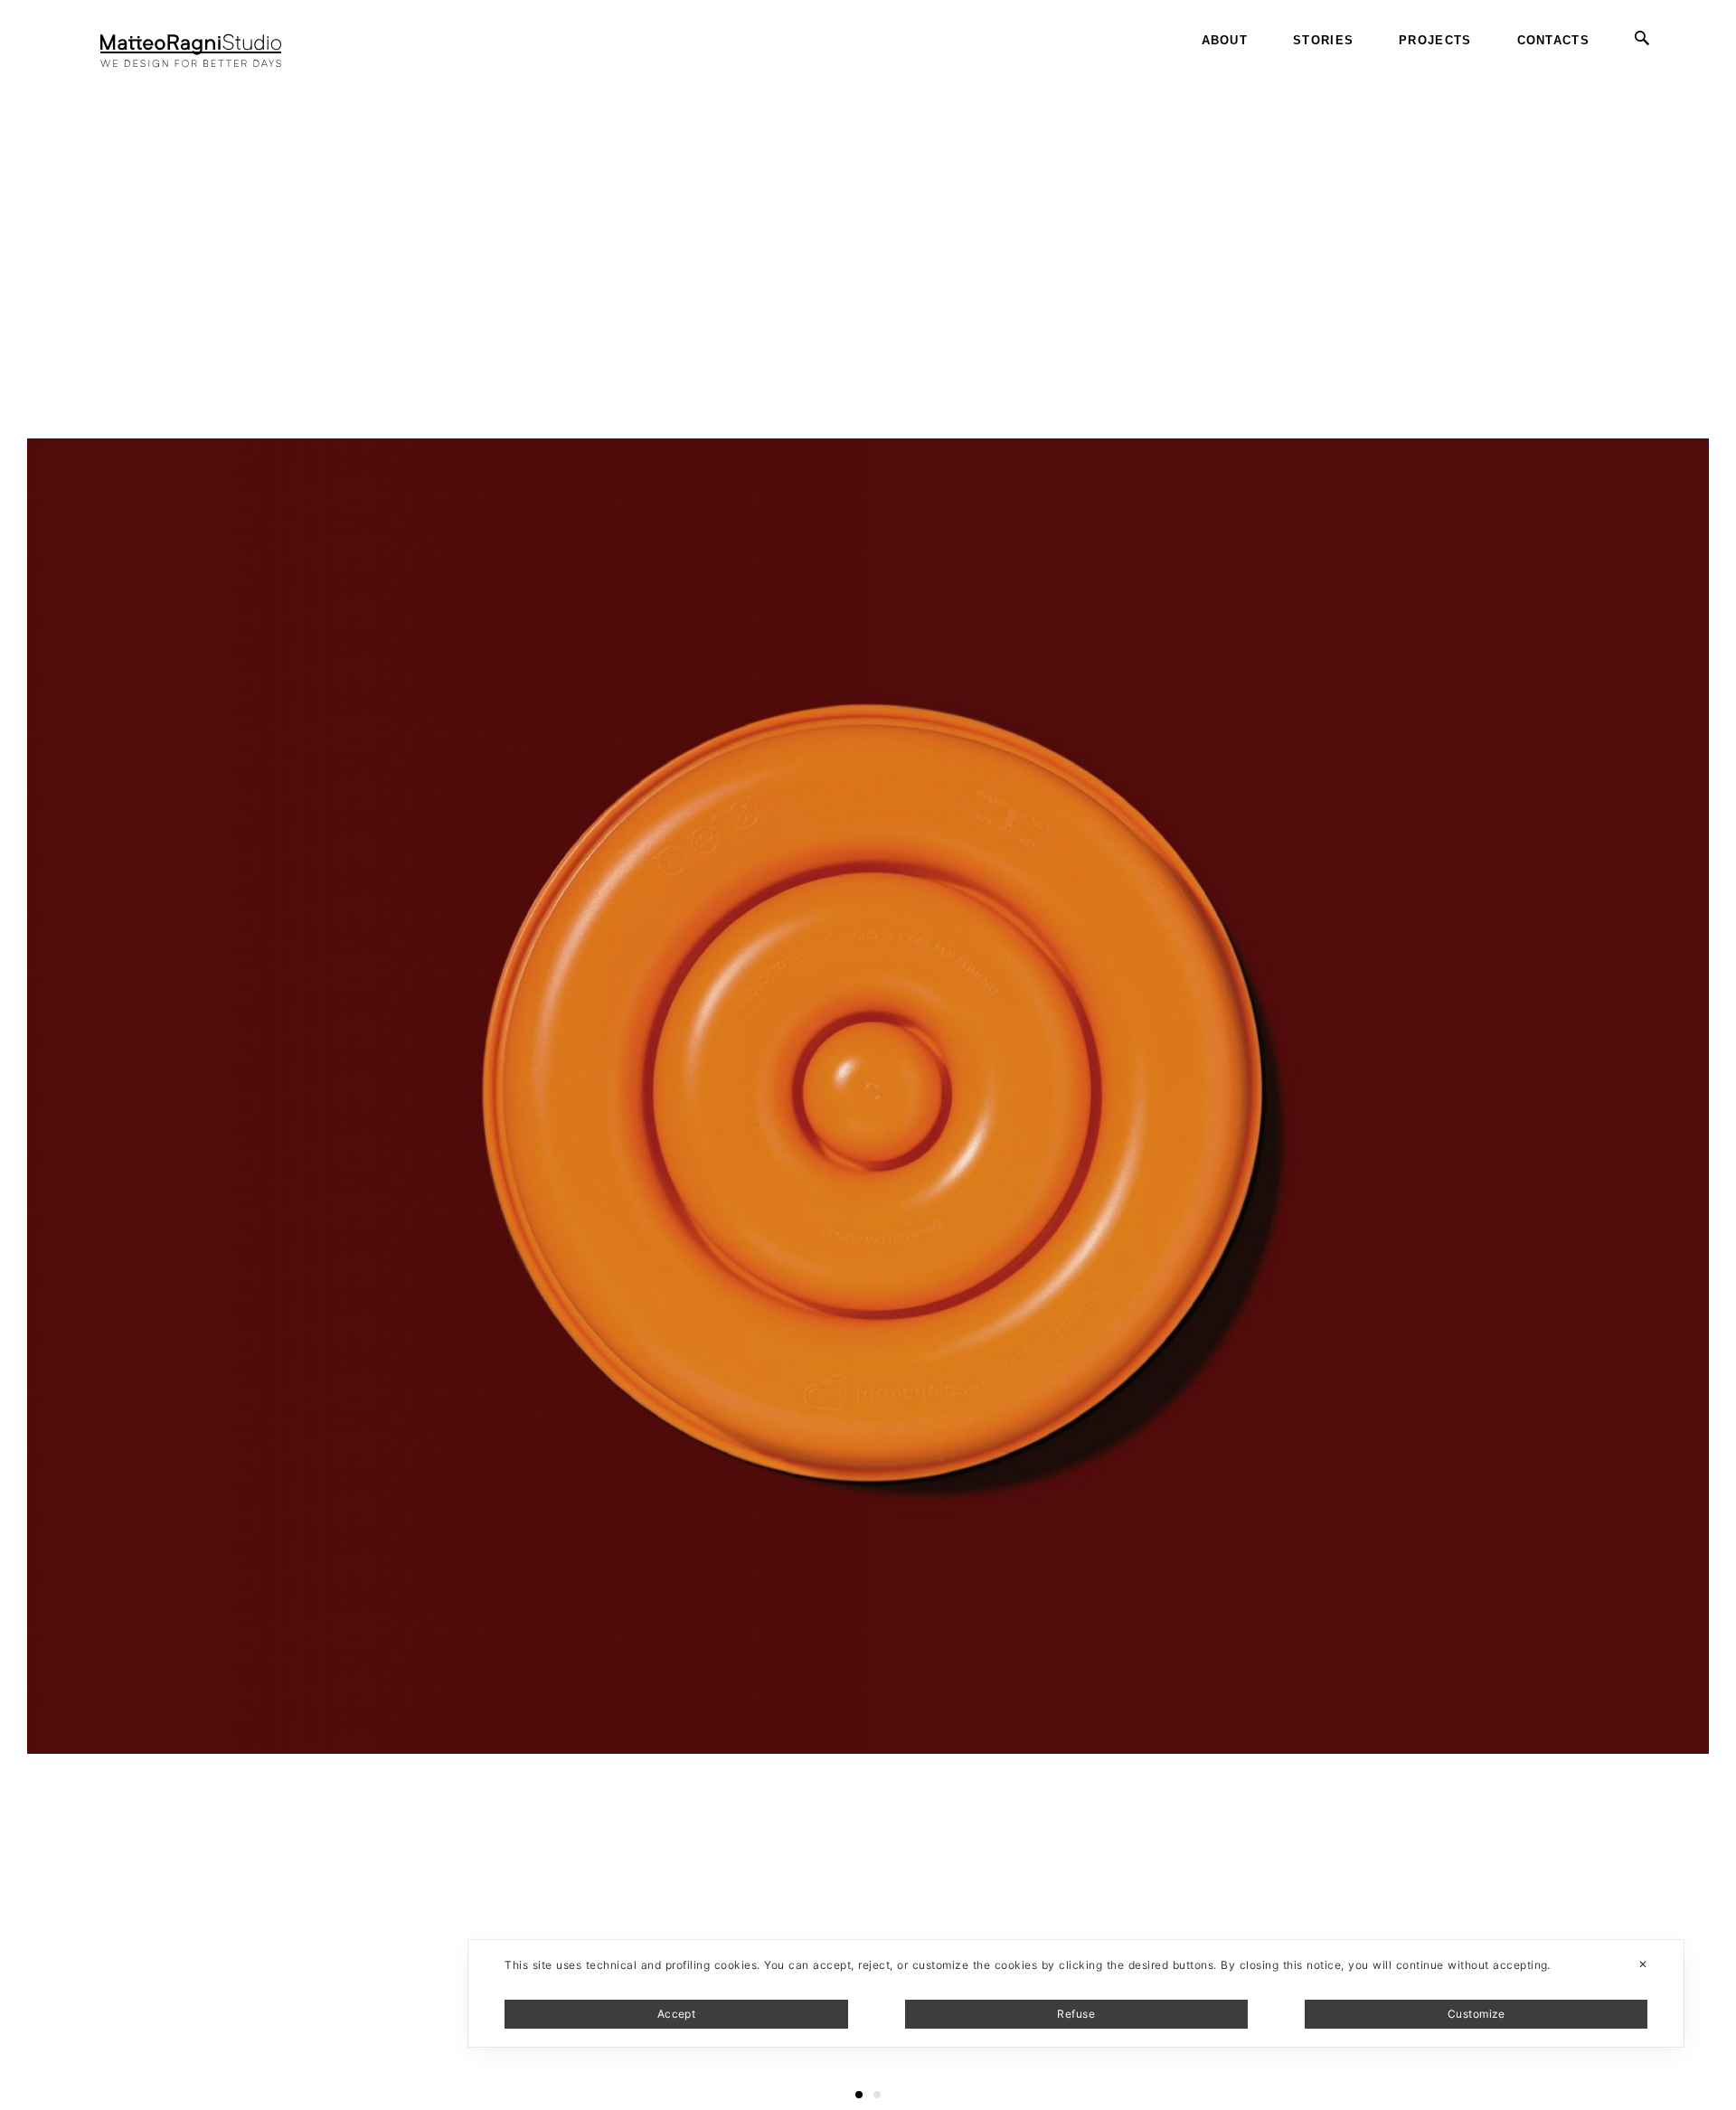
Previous (30, 72)
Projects (1435, 40)
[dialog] (1076, 1993)
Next (1720, 72)
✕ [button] (1643, 1964)
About (1225, 40)
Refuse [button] (1076, 2014)
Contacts (1553, 40)
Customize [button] (1477, 2014)
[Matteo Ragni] (191, 41)
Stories (1323, 40)
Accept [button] (677, 2014)
